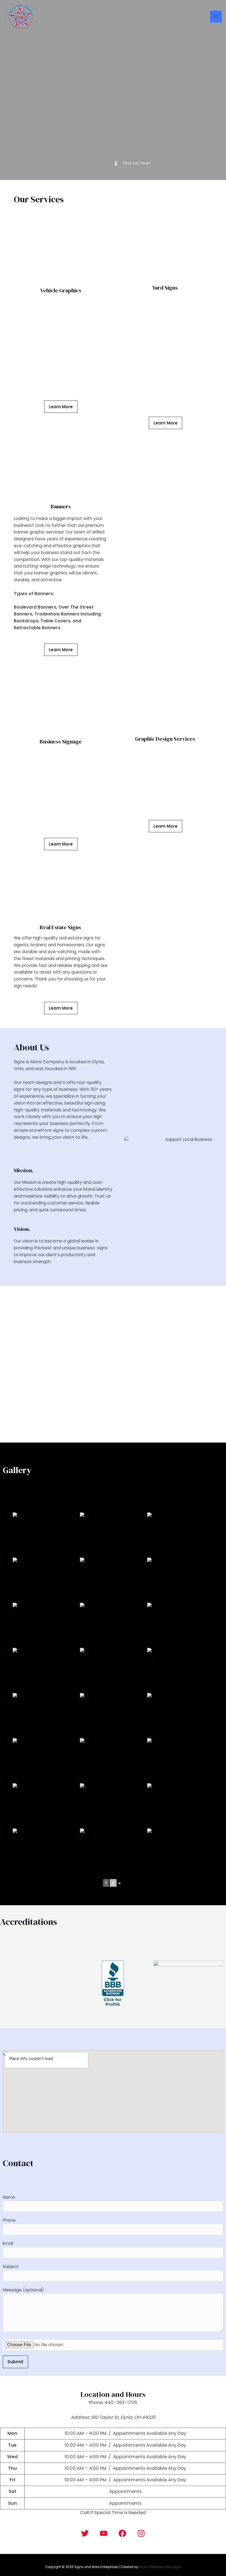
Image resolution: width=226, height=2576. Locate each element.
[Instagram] (141, 2533)
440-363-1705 (121, 2402)
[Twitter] (85, 2533)
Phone (9, 2220)
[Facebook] (122, 2533)
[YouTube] (104, 2533)
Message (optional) (23, 2290)
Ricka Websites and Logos (160, 2567)
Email (8, 2243)
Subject (11, 2266)
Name (9, 2197)
